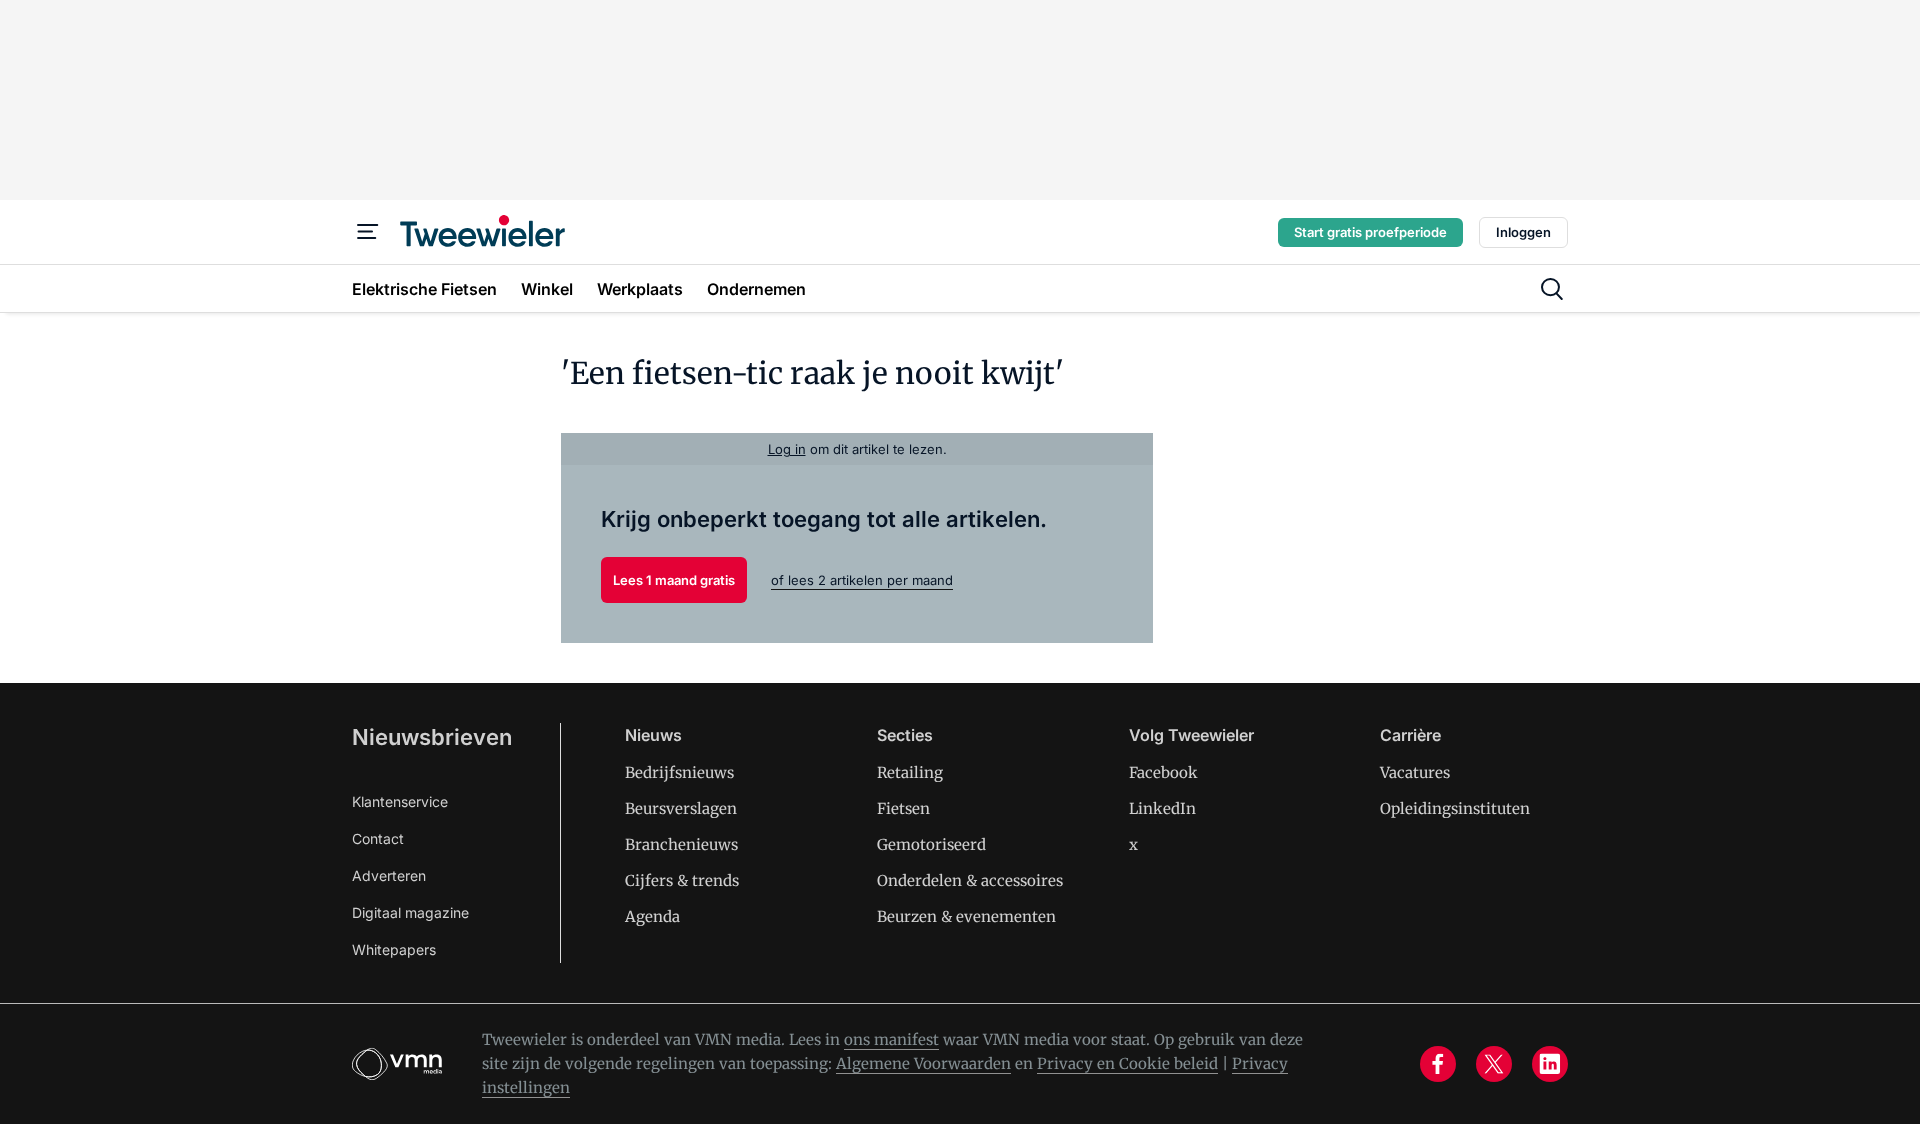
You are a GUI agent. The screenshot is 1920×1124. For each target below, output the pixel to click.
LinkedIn (1162, 808)
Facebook (1163, 772)
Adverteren (389, 875)
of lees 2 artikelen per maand (862, 580)
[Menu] (368, 232)
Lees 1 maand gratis (674, 580)
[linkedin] (1550, 1064)
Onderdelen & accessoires (970, 880)
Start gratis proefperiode (1370, 232)
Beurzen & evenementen (966, 916)
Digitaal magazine (410, 912)
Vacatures (1415, 772)
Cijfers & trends (682, 880)
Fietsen (903, 808)
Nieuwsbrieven (432, 737)
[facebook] (1438, 1064)
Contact (378, 838)
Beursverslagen (681, 808)
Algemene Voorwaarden (923, 1063)
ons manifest (891, 1039)
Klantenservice (400, 801)
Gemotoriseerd (931, 844)
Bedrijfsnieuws (679, 772)
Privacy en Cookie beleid (1127, 1063)
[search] (1552, 289)
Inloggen (1523, 232)
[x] (1494, 1064)
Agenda (652, 916)
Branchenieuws (681, 844)
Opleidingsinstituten (1455, 808)
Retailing (910, 772)
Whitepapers (394, 949)
